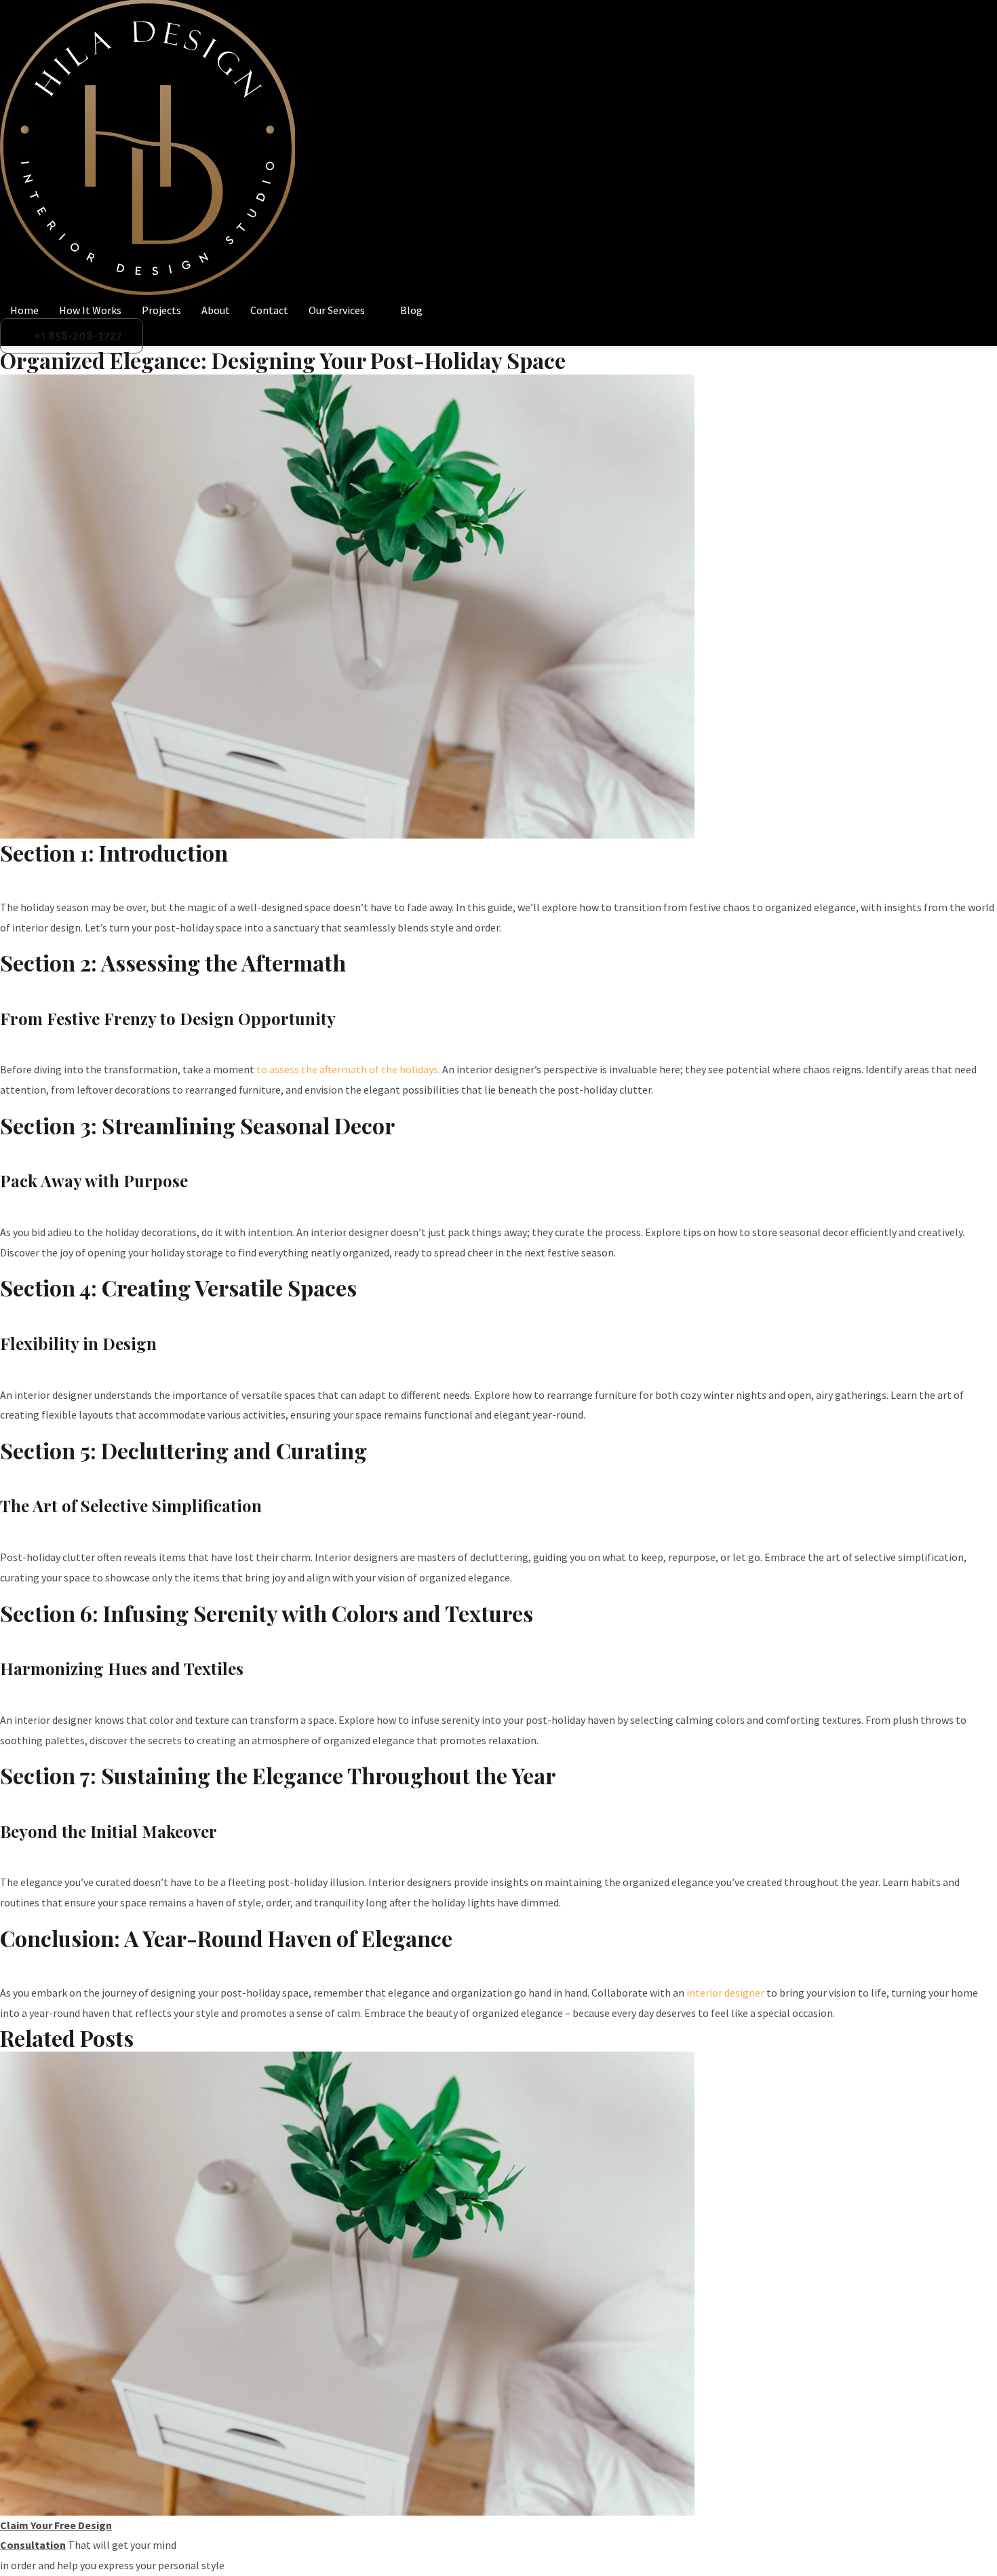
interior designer (725, 1993)
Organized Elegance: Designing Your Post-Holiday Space (283, 360)
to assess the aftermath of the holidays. (347, 1069)
